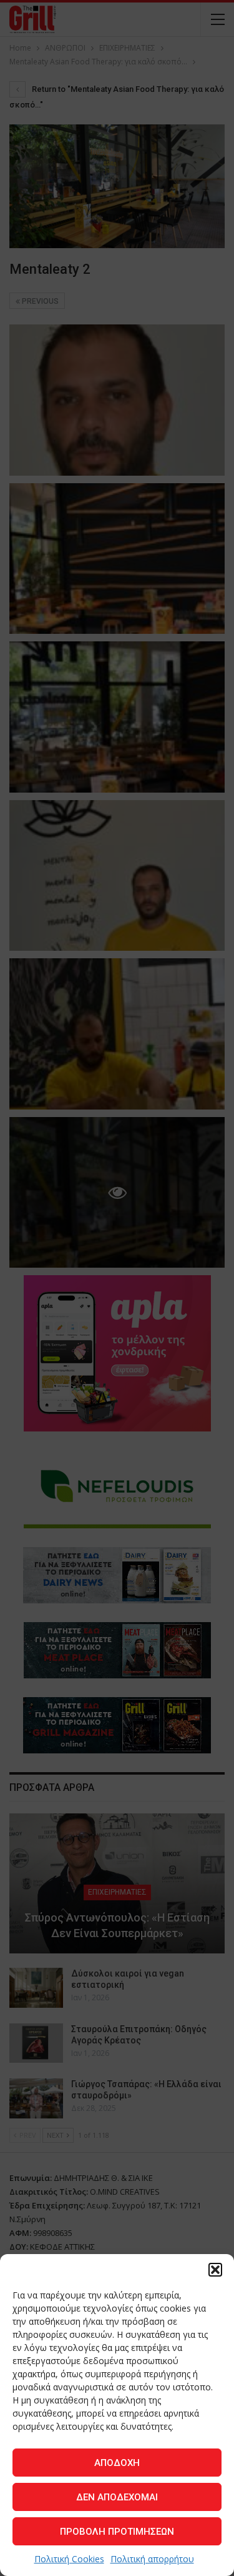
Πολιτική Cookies (69, 2559)
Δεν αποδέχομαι (117, 2497)
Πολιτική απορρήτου (152, 2559)
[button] (215, 2270)
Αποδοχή (117, 2463)
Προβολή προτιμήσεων (117, 2532)
